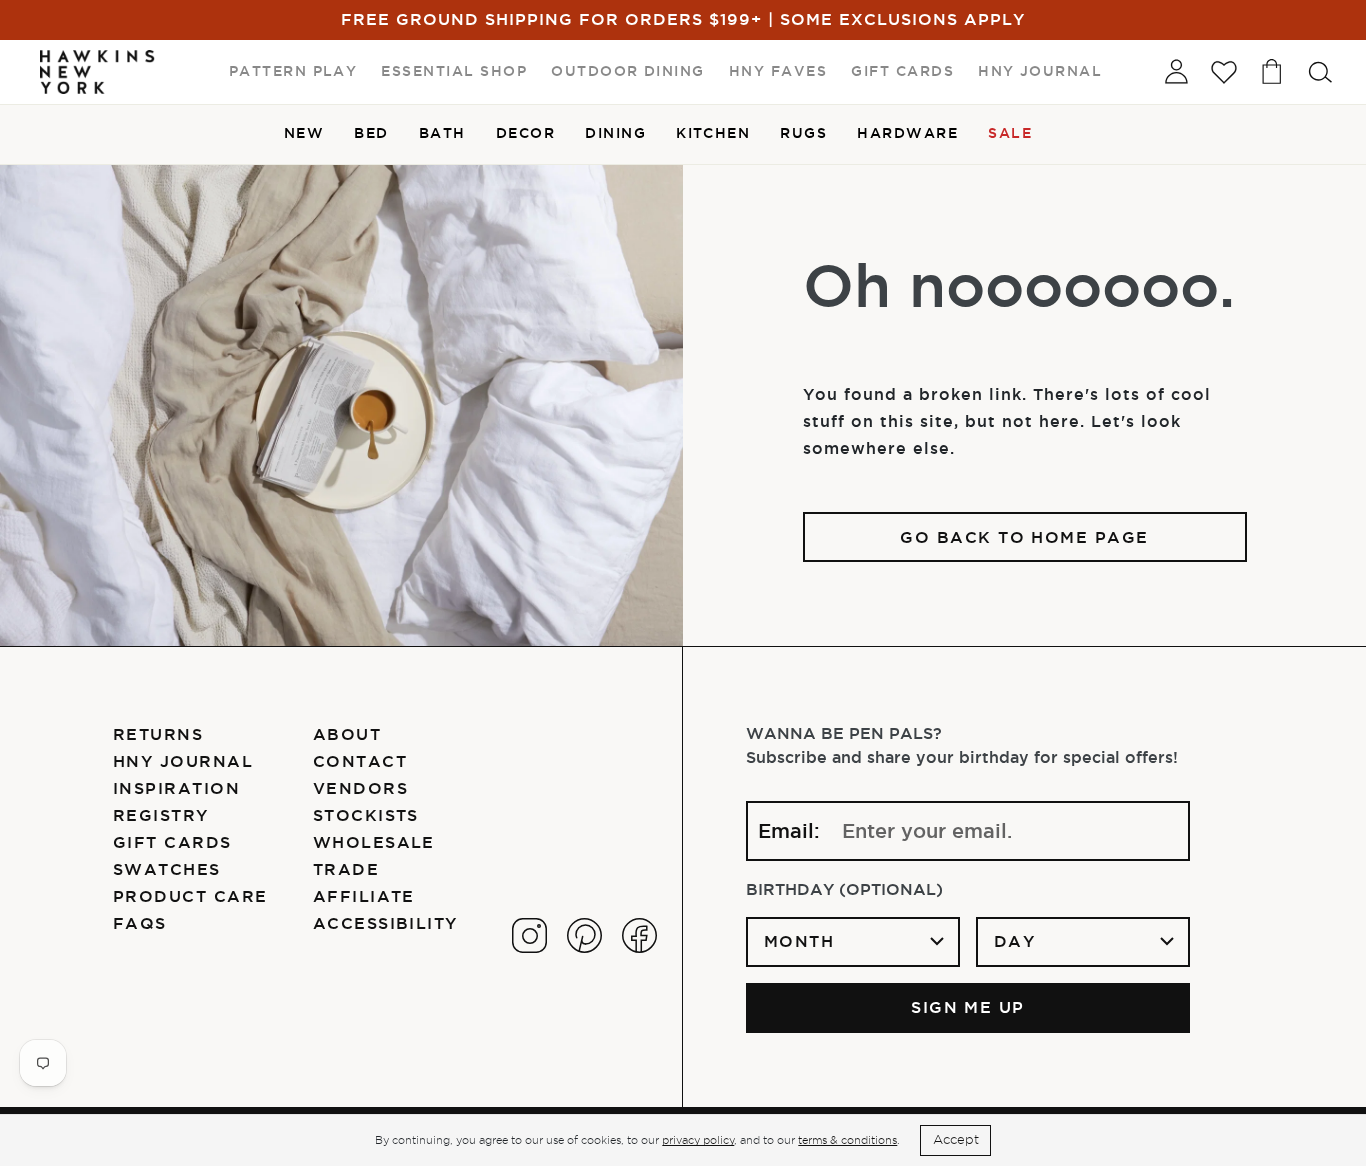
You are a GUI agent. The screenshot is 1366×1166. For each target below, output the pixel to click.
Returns (158, 734)
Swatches (167, 869)
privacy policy (698, 1140)
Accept (956, 1139)
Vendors (360, 788)
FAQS (140, 923)
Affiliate (364, 896)
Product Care (190, 896)
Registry (161, 815)
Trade (346, 869)
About (347, 734)
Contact (360, 761)
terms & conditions (847, 1140)
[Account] (1176, 72)
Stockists (366, 815)
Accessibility (385, 923)
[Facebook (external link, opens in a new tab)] (639, 935)
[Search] (1320, 72)
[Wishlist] (1224, 72)
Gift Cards (172, 842)
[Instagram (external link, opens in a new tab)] (529, 935)
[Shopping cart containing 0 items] (1272, 72)
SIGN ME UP (968, 1007)
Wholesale (374, 842)
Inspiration (176, 788)
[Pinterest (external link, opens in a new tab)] (584, 935)
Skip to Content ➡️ (82, 82)
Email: (789, 831)
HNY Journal (183, 761)
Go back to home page (1024, 537)
